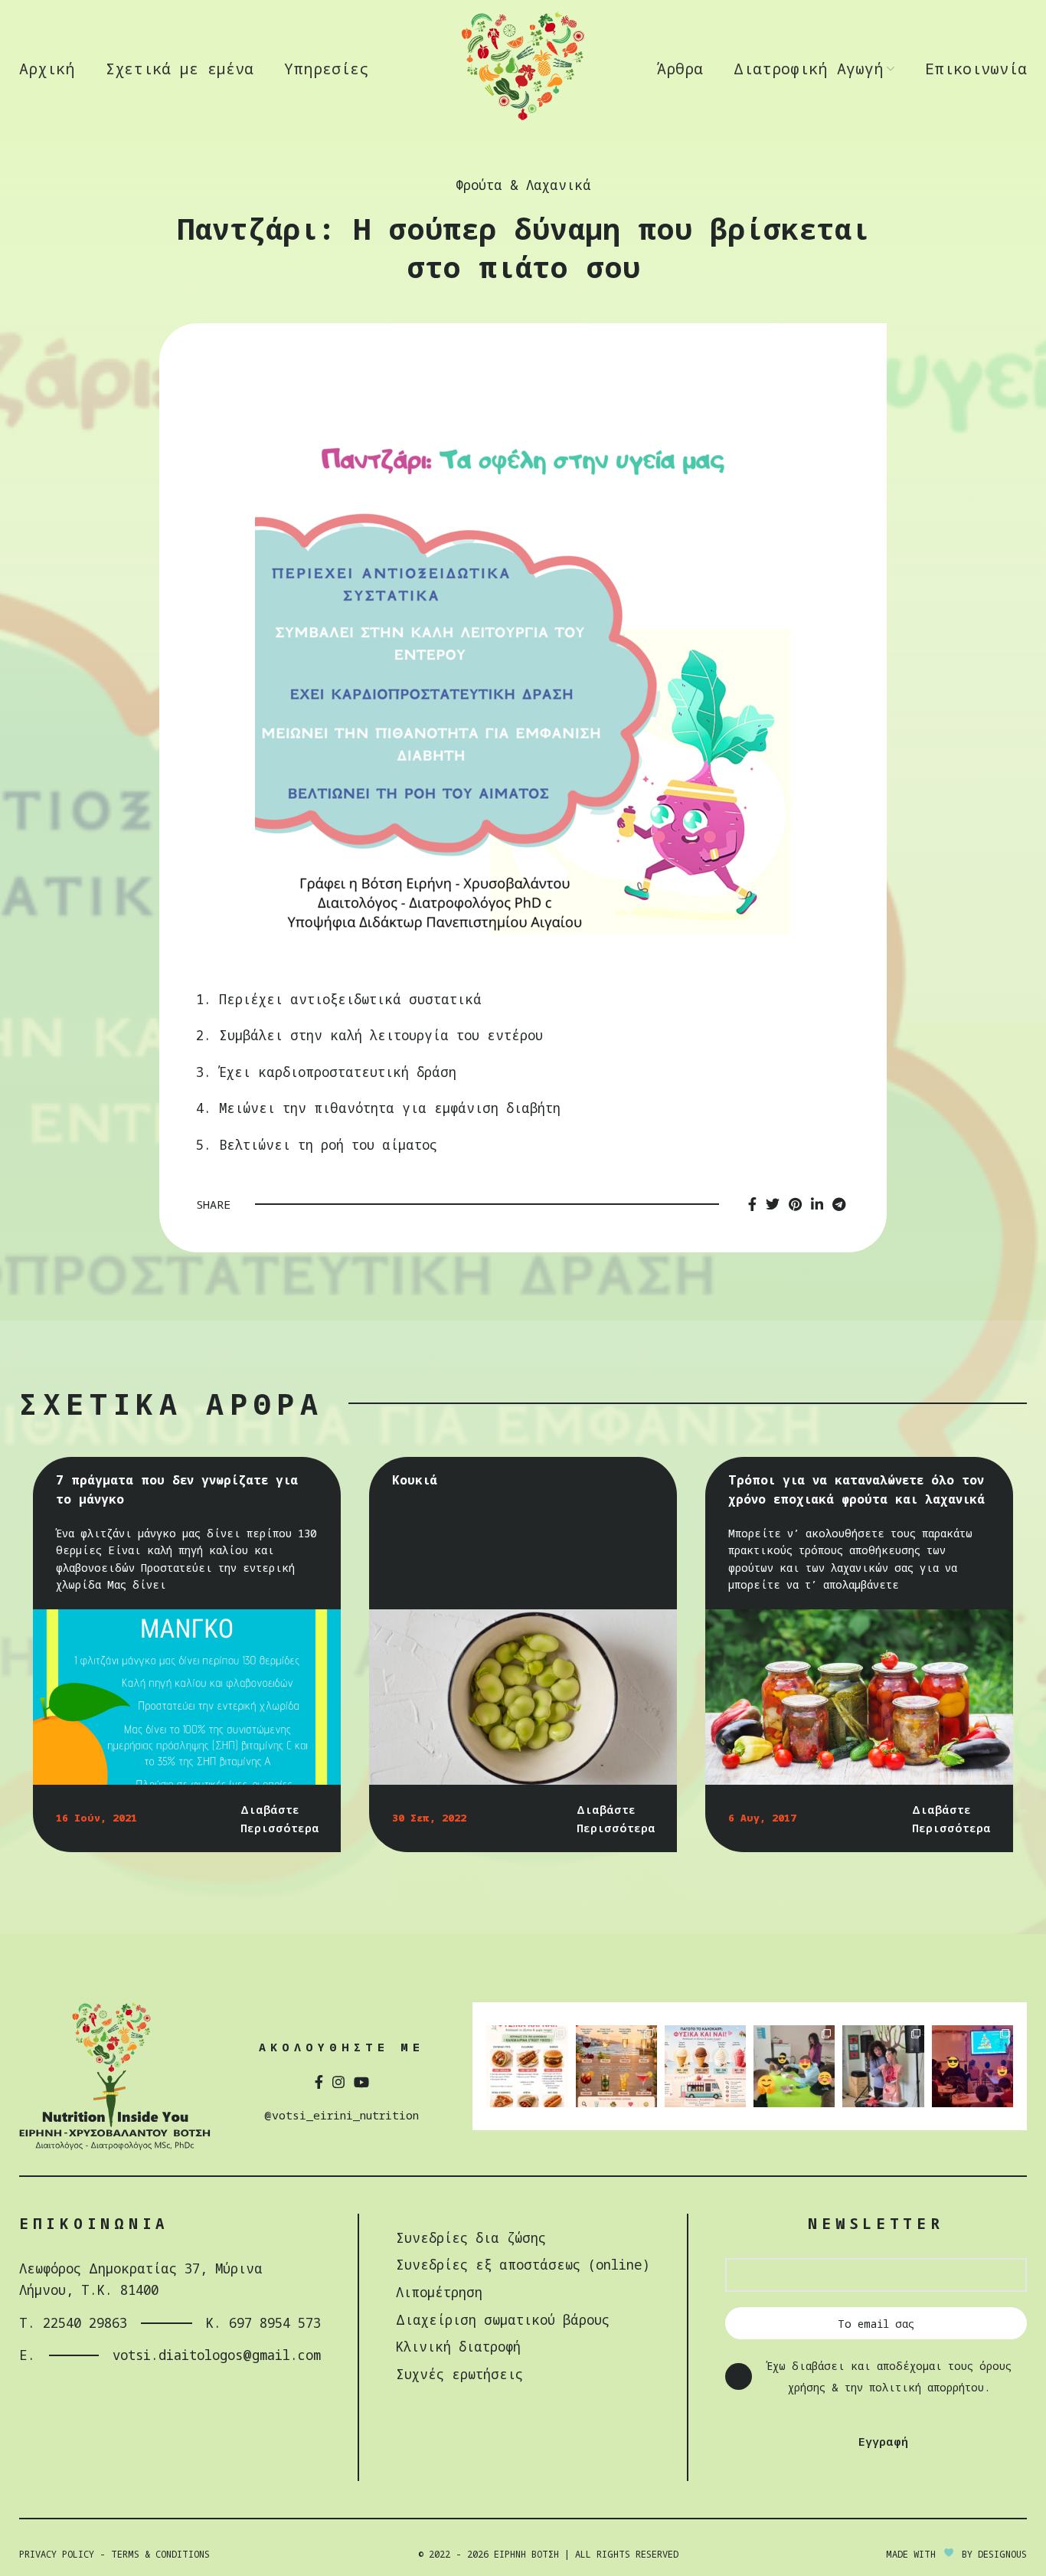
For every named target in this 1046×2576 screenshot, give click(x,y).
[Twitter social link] (773, 1204)
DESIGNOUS (1002, 2554)
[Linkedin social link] (817, 1204)
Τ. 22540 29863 (73, 2323)
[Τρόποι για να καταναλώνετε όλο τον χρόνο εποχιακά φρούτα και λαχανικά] (859, 1697)
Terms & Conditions (160, 2554)
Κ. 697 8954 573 (263, 2323)
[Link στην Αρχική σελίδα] (523, 118)
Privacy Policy (57, 2554)
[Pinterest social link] (795, 1204)
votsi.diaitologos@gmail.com (217, 2355)
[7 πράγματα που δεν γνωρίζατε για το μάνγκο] (187, 1697)
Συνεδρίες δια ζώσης (471, 2238)
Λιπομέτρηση (439, 2292)
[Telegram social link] (839, 1204)
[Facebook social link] (752, 1204)
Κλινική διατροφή (458, 2347)
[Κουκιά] (523, 1697)
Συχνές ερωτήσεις (459, 2374)
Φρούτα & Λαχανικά (523, 185)
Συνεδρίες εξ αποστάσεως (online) (523, 2265)
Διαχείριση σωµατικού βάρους (503, 2320)
